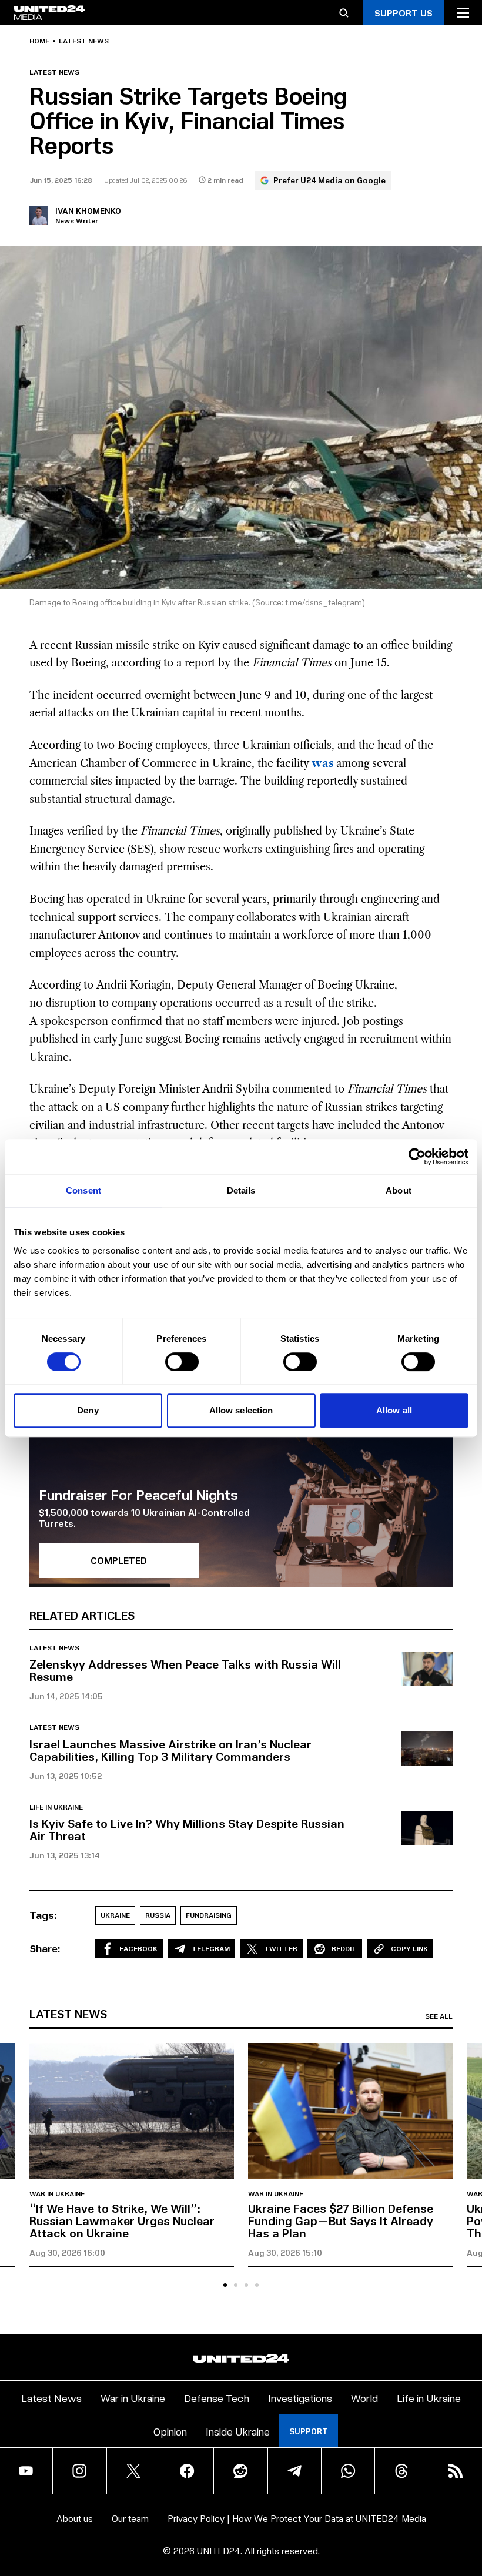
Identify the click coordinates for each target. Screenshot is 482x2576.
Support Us (404, 13)
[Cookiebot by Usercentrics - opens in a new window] (417, 1157)
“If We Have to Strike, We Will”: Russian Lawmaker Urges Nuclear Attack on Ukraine (122, 2220)
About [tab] (399, 1190)
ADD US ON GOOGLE (398, 2533)
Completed (119, 1560)
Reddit (344, 1949)
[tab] (225, 2285)
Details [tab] (241, 1190)
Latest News (51, 2398)
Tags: (43, 1915)
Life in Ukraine (56, 1807)
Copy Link (409, 1949)
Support (309, 2431)
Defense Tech (217, 2398)
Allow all (394, 1410)
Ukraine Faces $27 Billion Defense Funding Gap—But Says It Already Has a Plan (341, 2220)
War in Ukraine (57, 2194)
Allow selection (241, 1410)
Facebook (138, 1949)
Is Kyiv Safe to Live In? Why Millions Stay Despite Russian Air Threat (187, 1829)
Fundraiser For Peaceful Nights (138, 1494)
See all (439, 2016)
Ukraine (115, 1915)
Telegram (211, 1949)
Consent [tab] (83, 1190)
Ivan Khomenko (88, 211)
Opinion (170, 2431)
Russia (158, 1915)
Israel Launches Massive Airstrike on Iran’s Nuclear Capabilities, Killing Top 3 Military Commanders (170, 1750)
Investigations (300, 2398)
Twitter (281, 1949)
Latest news (84, 41)
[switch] (182, 1362)
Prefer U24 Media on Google (329, 180)
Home (39, 41)
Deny (88, 1410)
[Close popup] (468, 2504)
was (322, 763)
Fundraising (209, 1915)
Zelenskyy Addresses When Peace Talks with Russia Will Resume (185, 1670)
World (364, 2398)
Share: (45, 1948)
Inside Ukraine (238, 2431)
